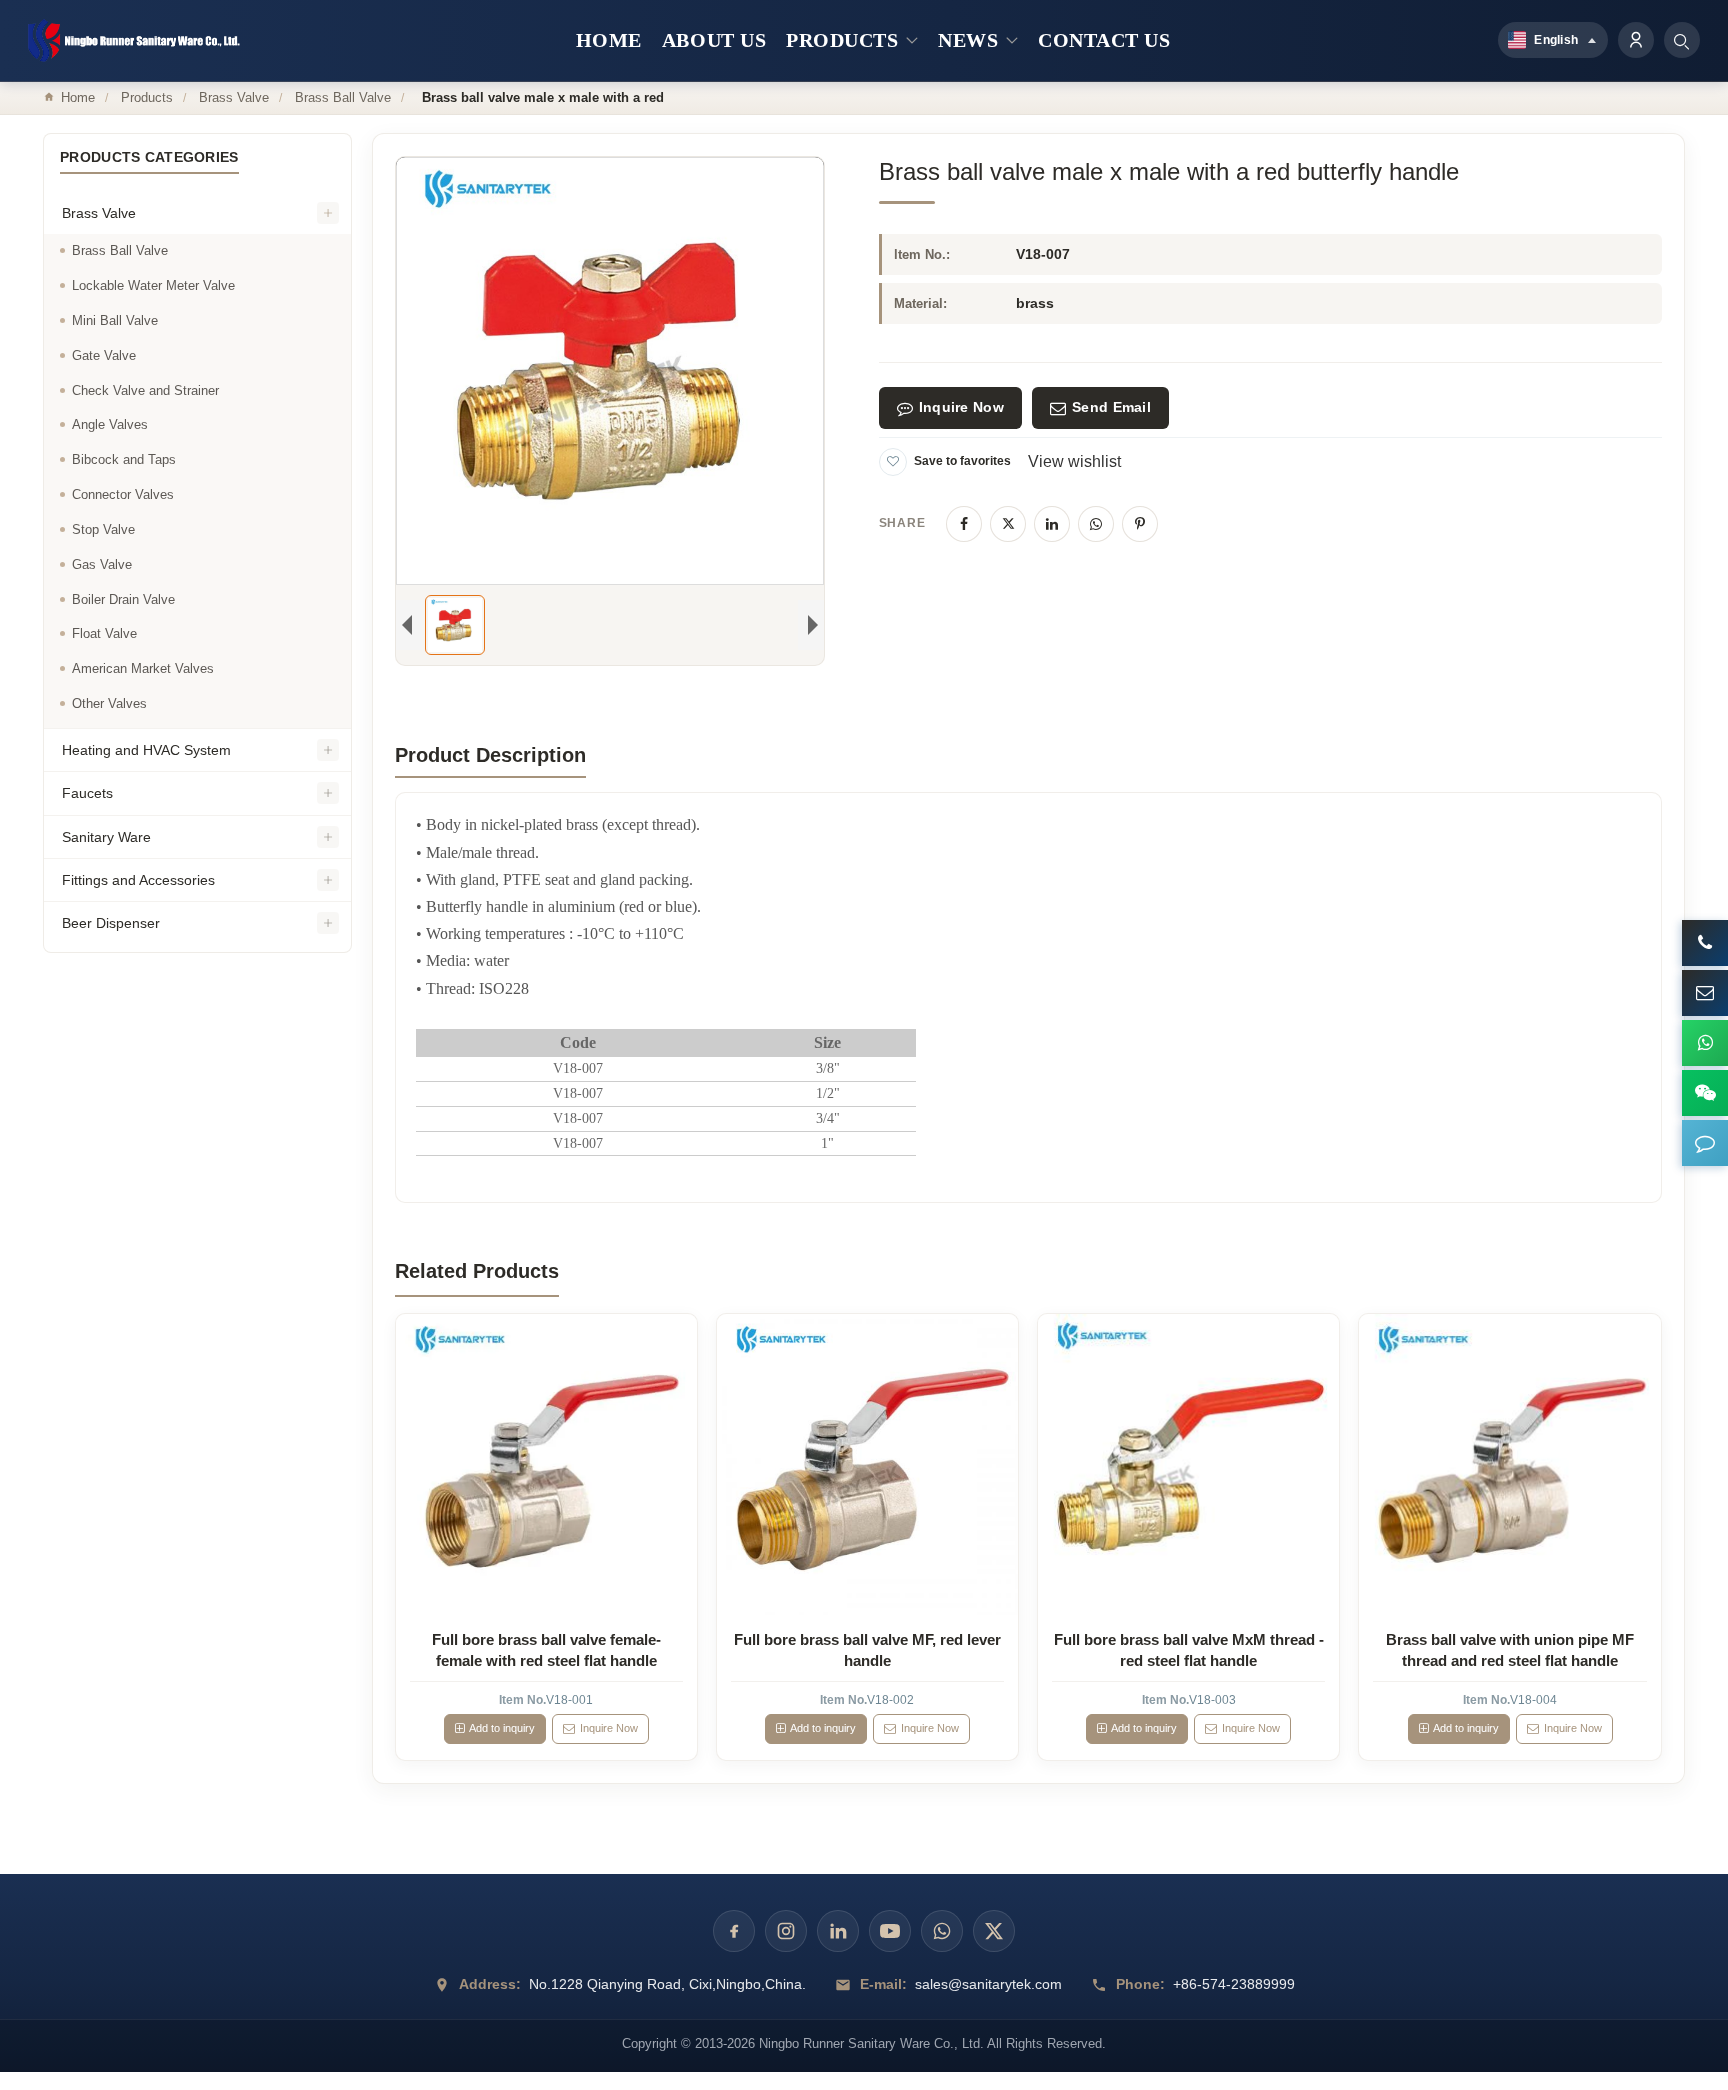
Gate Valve (104, 355)
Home (78, 97)
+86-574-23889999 (1234, 1984)
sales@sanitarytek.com (988, 1984)
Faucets (87, 794)
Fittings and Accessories (138, 881)
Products (147, 97)
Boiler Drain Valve (123, 599)
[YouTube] (890, 1931)
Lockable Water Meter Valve (153, 286)
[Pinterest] (1140, 524)
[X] (1008, 524)
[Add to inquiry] (546, 1464)
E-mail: (883, 1984)
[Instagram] (786, 1931)
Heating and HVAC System (146, 751)
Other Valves (109, 704)
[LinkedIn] (1052, 524)
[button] (1705, 1143)
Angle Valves (110, 425)
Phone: (1140, 1984)
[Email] (1705, 993)
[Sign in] (1636, 40)
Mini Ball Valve (115, 321)
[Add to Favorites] (893, 462)
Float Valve (104, 634)
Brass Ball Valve (343, 97)
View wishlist (1074, 461)
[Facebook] (964, 524)
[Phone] (1705, 943)
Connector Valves (123, 495)
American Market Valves (143, 669)
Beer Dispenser (111, 924)
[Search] (1682, 40)
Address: (490, 1984)
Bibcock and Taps (124, 460)
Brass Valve (234, 97)
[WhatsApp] (1096, 524)
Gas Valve (102, 565)
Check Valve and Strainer (145, 390)
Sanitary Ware (106, 837)
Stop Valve (103, 530)
